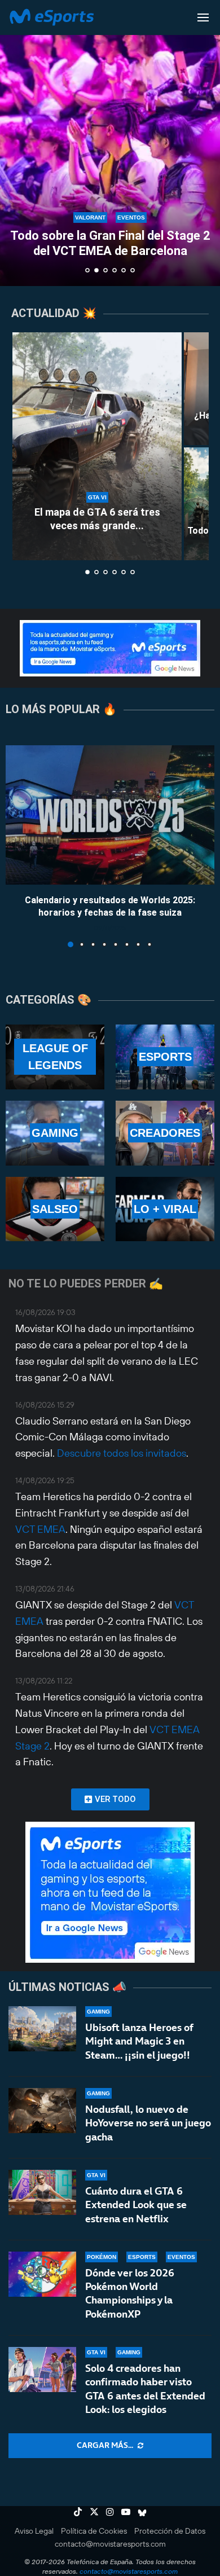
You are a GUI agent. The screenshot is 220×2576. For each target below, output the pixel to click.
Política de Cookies (94, 2531)
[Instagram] (110, 2512)
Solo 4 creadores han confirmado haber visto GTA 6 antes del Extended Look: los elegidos (145, 2389)
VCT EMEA (40, 1529)
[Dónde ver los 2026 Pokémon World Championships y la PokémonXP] (42, 2274)
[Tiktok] (78, 2512)
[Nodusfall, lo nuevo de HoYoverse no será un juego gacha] (42, 2111)
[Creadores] (165, 1133)
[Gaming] (55, 1133)
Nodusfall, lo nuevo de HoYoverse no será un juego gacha (148, 2123)
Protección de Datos (170, 2531)
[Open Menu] (203, 17)
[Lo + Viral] (165, 1209)
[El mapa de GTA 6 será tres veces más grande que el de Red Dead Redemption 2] (97, 446)
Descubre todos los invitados (122, 1453)
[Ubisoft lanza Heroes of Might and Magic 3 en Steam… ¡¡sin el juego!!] (42, 2029)
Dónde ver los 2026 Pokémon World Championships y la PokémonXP (130, 2293)
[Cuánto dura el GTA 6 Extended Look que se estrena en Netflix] (42, 2192)
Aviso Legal (34, 2531)
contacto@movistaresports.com (110, 2544)
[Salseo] (55, 1209)
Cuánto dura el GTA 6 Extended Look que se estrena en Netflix (136, 2205)
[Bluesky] (142, 2512)
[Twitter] (94, 2512)
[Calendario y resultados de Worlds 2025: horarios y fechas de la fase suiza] (110, 815)
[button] (15, 143)
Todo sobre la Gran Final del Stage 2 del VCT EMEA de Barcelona (110, 243)
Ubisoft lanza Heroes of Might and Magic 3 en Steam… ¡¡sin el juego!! (139, 2041)
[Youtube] (126, 2512)
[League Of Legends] (55, 1057)
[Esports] (165, 1057)
